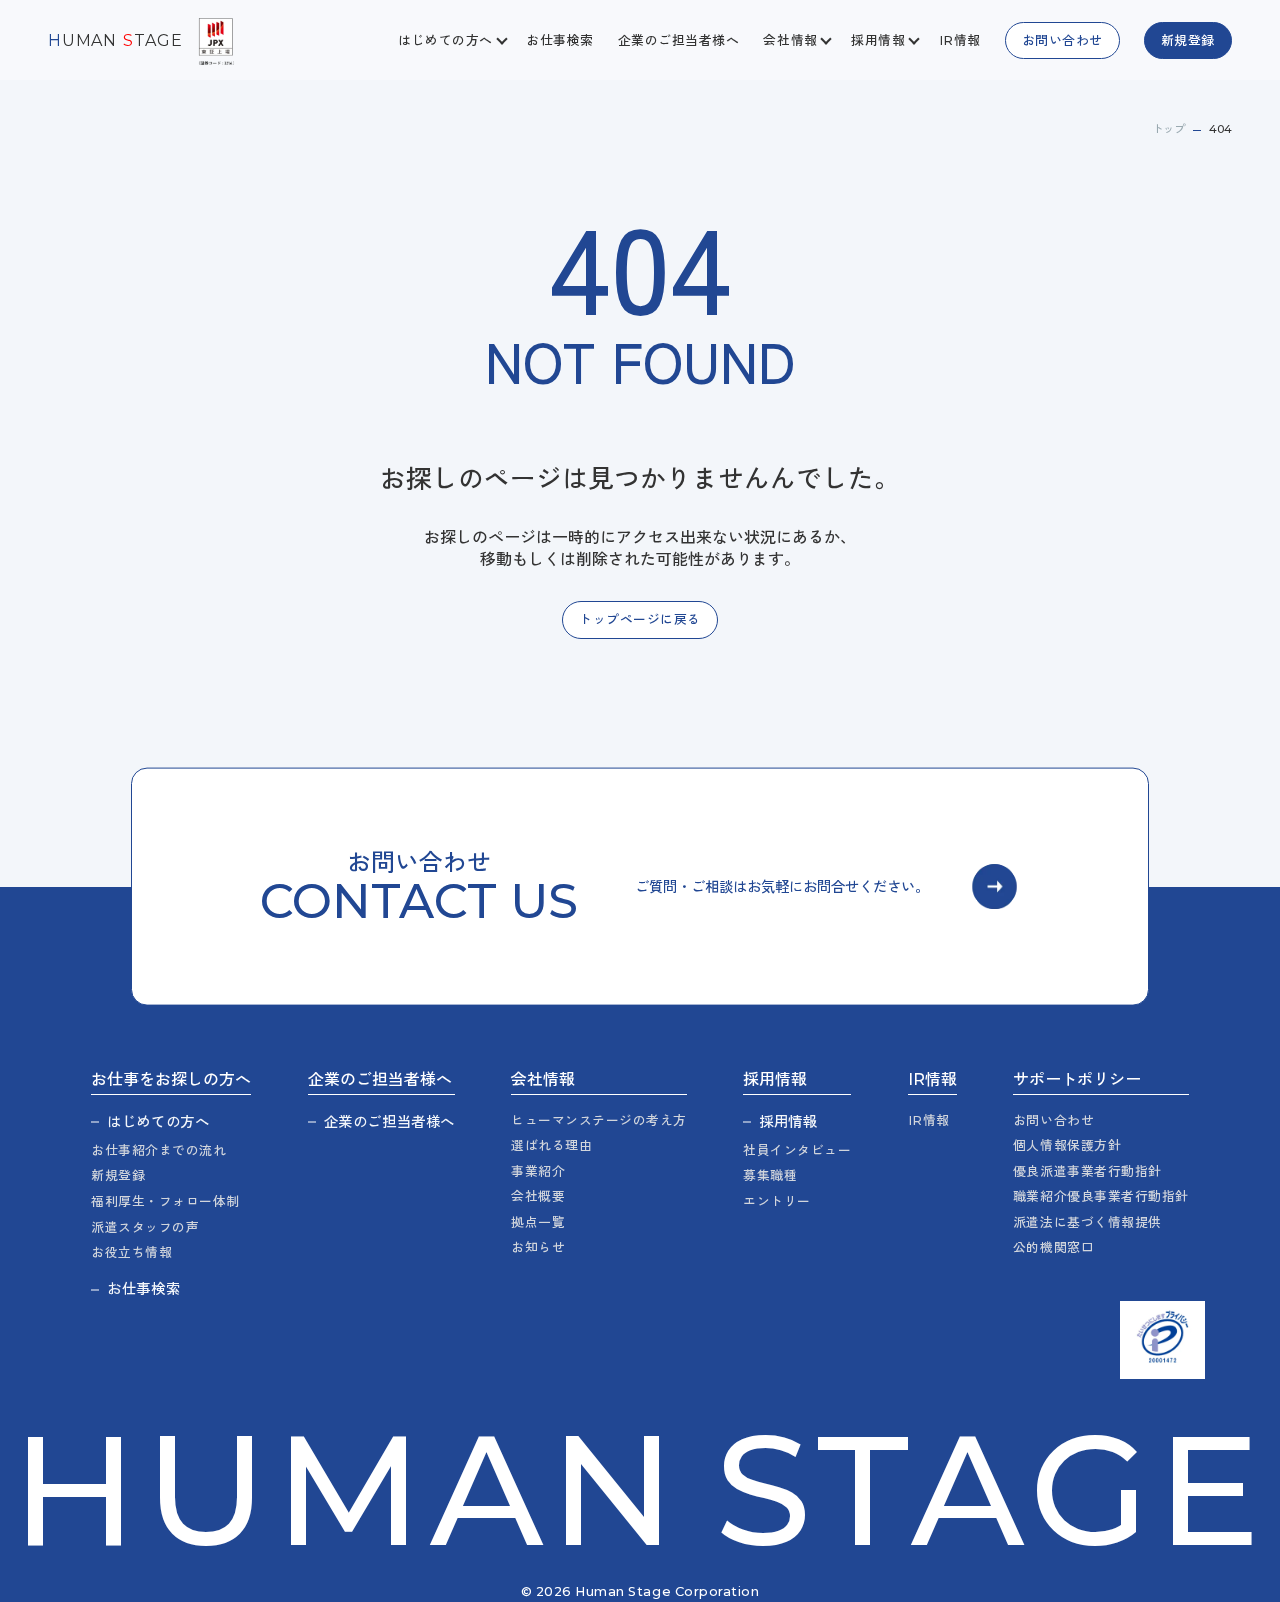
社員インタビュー (797, 1150)
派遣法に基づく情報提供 (1087, 1222)
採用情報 (788, 1122)
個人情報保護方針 (1067, 1145)
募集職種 (770, 1175)
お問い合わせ (1053, 1120)
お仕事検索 (560, 40)
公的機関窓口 (1053, 1247)
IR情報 (960, 40)
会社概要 (538, 1196)
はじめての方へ (158, 1122)
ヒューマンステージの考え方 (599, 1120)
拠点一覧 (538, 1222)
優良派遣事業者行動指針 (1087, 1171)
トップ (1168, 129)
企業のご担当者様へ (679, 40)
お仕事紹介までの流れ (158, 1150)
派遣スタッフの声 (145, 1227)
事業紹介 (538, 1171)
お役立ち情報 (131, 1252)
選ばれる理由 (551, 1145)
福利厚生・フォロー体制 (165, 1201)
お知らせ (538, 1247)
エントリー (777, 1201)
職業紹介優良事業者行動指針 (1101, 1196)
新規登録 (118, 1175)
